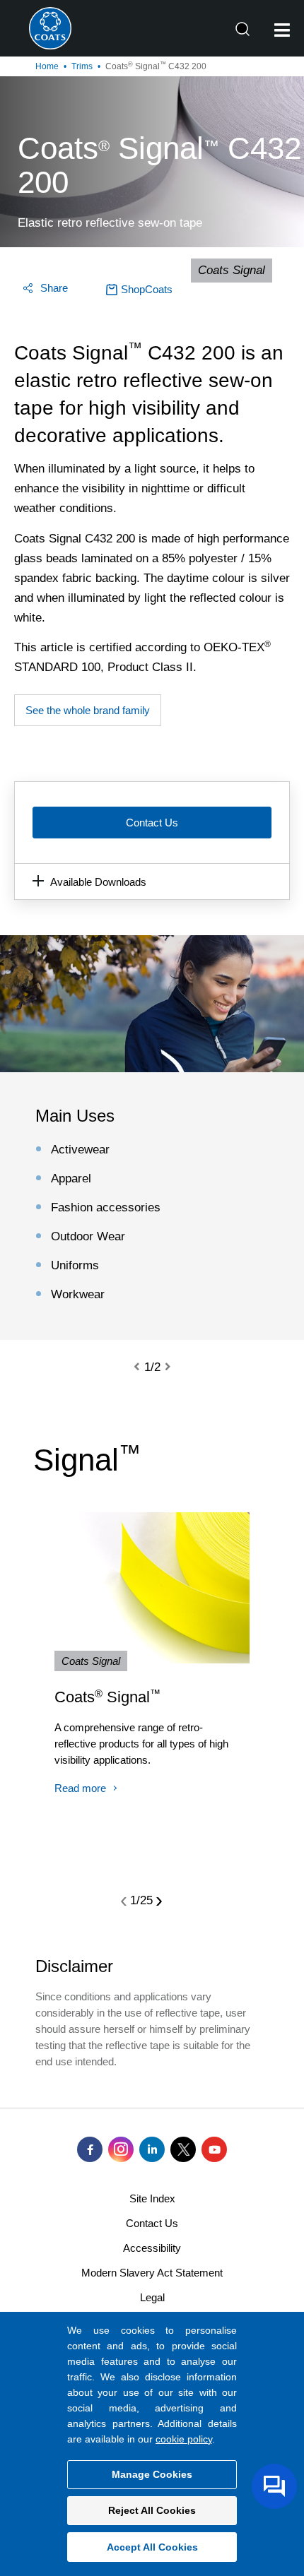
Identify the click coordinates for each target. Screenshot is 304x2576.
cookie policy (184, 2439)
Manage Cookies (152, 2474)
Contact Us (152, 823)
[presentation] (145, 1367)
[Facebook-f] (90, 2149)
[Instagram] (121, 2149)
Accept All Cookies (152, 2547)
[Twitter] (183, 2149)
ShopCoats (147, 289)
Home (47, 66)
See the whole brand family (88, 710)
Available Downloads (98, 882)
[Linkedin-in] (152, 2149)
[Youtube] (214, 2149)
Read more (80, 1788)
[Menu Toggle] (282, 30)
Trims (82, 66)
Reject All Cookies (152, 2510)
